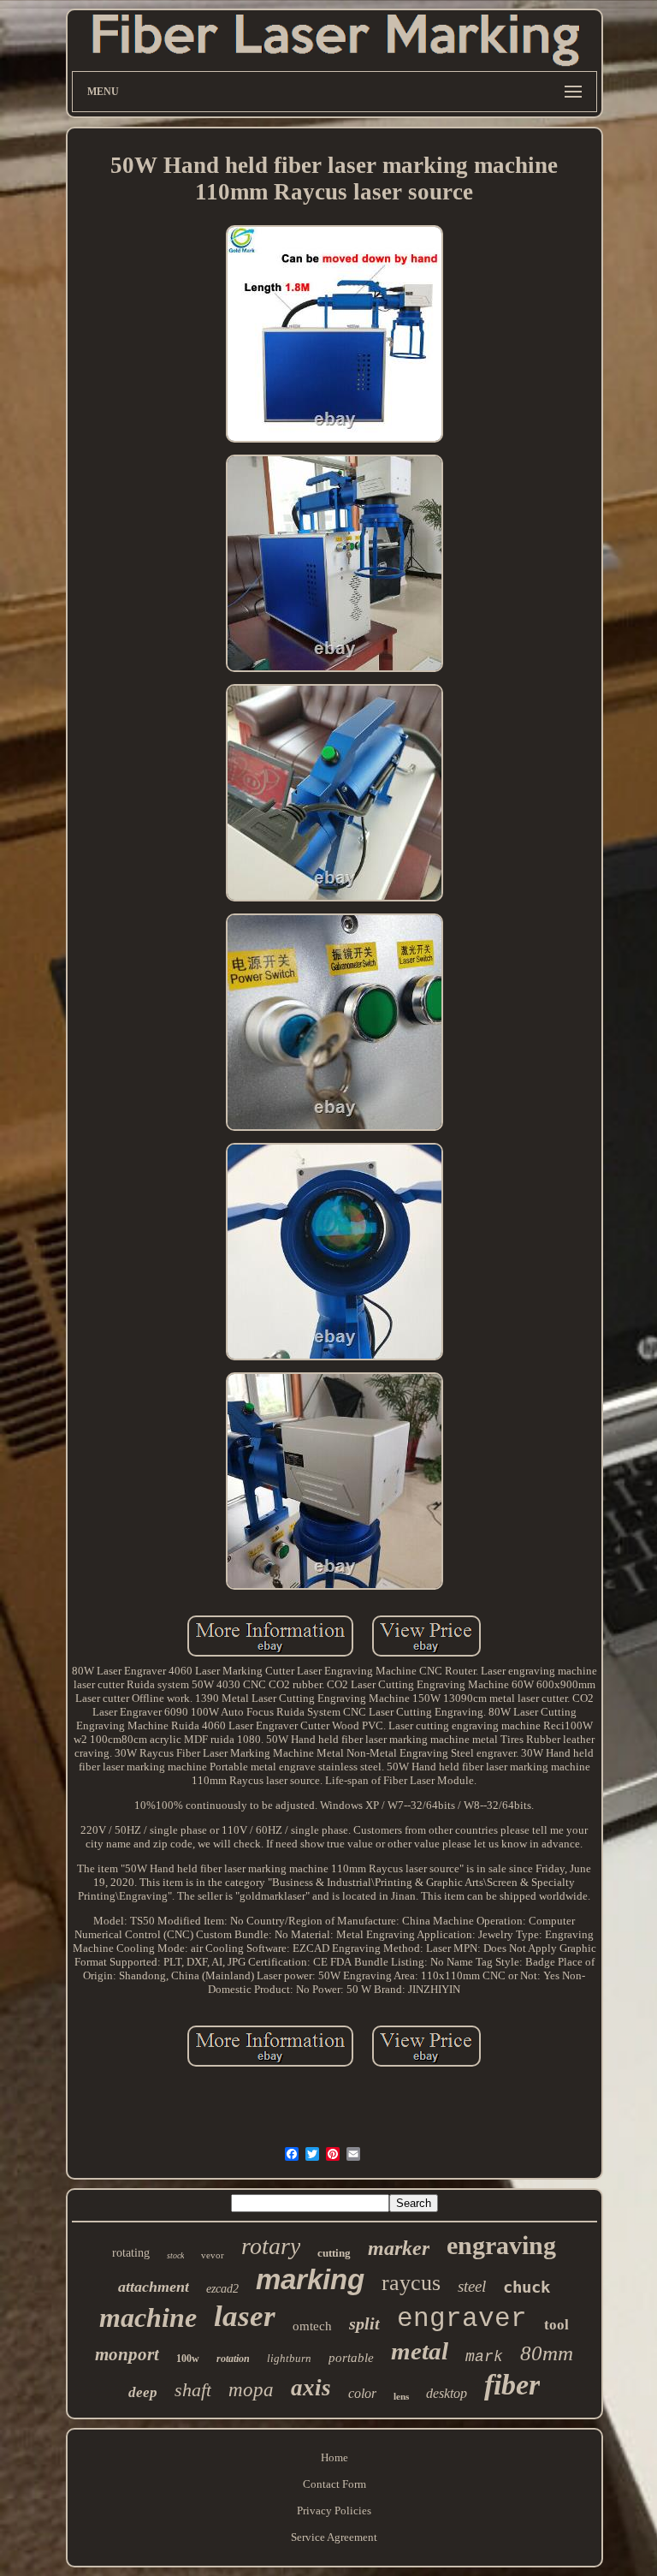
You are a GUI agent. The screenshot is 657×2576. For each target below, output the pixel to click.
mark (484, 2357)
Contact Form (334, 2484)
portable (351, 2358)
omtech (312, 2326)
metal (420, 2351)
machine (148, 2317)
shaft (193, 2390)
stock (175, 2255)
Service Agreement (334, 2537)
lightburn (289, 2358)
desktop (447, 2393)
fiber (512, 2385)
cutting (334, 2253)
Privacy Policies (334, 2511)
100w (188, 2359)
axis (311, 2388)
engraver (462, 2319)
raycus (411, 2283)
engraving (501, 2245)
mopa (251, 2390)
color (362, 2393)
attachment (154, 2287)
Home (334, 2457)
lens (401, 2396)
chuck (527, 2287)
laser (245, 2316)
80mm (547, 2353)
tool (556, 2325)
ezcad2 (222, 2289)
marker (399, 2248)
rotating (131, 2253)
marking (310, 2279)
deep (143, 2392)
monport (127, 2354)
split (364, 2323)
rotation (233, 2359)
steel (472, 2286)
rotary (271, 2246)
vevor (213, 2255)
